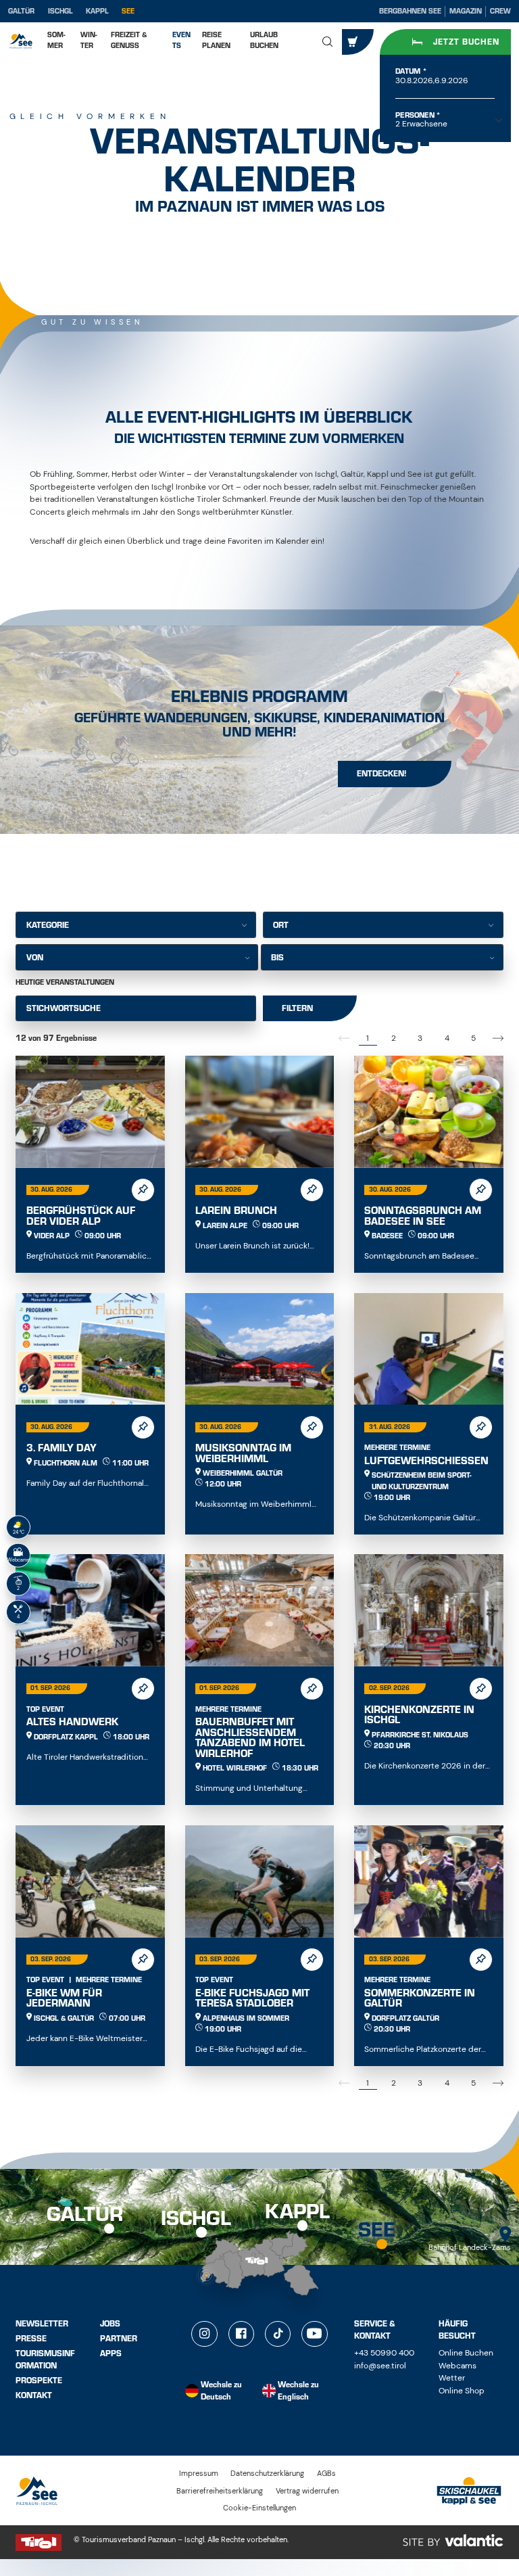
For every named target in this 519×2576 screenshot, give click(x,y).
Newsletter (42, 2324)
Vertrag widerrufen (307, 2491)
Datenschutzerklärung (267, 2473)
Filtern (297, 1008)
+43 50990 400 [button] (384, 2353)
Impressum (199, 2473)
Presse (31, 2339)
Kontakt (34, 2395)
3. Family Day (61, 1448)
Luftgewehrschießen (426, 1461)
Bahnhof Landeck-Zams (470, 2247)
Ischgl (60, 11)
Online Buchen (466, 2353)
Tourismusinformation (45, 2359)
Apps (111, 2353)
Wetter (452, 2378)
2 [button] (394, 1038)
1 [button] (368, 1038)
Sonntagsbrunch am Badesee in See (423, 1216)
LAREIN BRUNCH (236, 1211)
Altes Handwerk (72, 1722)
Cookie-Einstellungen (259, 2508)
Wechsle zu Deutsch (221, 2391)
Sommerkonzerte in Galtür (420, 1998)
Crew (500, 11)
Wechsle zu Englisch (298, 2391)
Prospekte (39, 2381)
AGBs (326, 2473)
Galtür (21, 11)
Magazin (466, 11)
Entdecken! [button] (382, 774)
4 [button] (447, 1038)
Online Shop (462, 2391)
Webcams (458, 2366)
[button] (328, 42)
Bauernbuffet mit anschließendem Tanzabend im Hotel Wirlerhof (250, 1738)
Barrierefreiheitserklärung (220, 2491)
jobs (110, 2324)
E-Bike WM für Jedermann (64, 1998)
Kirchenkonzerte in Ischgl (419, 1715)
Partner (119, 2339)
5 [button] (473, 1038)
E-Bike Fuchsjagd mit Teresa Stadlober (252, 1998)
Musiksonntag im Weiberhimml (243, 1453)
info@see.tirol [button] (380, 2366)
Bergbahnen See (410, 11)
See (128, 11)
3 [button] (420, 1038)
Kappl (97, 11)
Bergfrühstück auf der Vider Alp (81, 1216)
